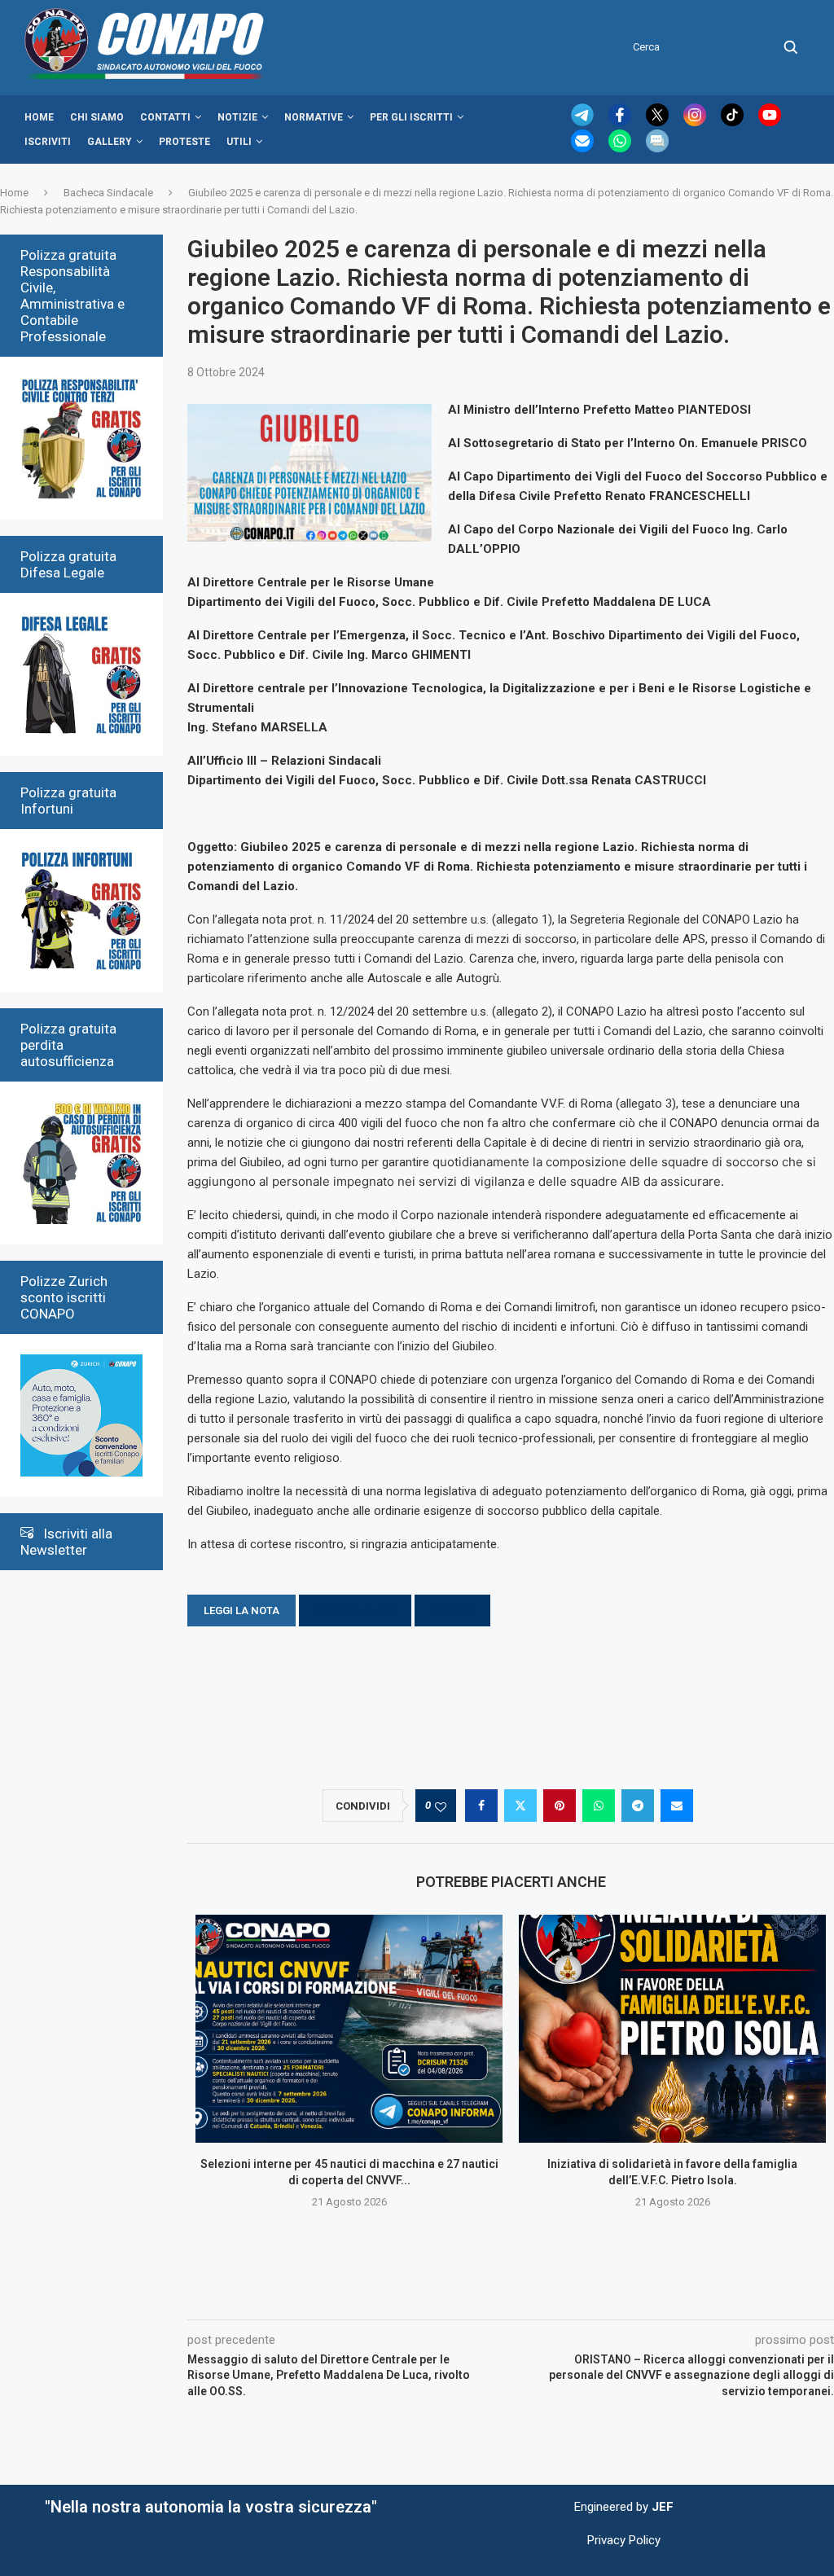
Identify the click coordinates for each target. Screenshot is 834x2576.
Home (39, 117)
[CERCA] (791, 47)
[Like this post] (441, 1806)
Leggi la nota (241, 1611)
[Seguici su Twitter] (659, 122)
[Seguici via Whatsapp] (621, 148)
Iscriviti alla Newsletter (66, 1542)
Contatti (165, 117)
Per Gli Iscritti (411, 117)
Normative (314, 117)
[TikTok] (734, 122)
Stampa (452, 1611)
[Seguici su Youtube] (770, 122)
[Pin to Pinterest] (560, 1806)
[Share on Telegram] (638, 1806)
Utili (239, 142)
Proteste (184, 142)
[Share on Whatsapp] (599, 1806)
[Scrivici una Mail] (584, 148)
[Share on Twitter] (520, 1806)
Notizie (237, 117)
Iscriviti (48, 142)
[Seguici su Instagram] (696, 122)
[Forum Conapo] (657, 148)
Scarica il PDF (355, 1611)
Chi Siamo (97, 117)
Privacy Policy (624, 2540)
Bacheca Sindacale (108, 193)
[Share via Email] (677, 1806)
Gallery (110, 142)
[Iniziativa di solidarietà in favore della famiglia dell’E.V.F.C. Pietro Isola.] (672, 2029)
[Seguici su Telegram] (584, 122)
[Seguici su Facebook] (621, 122)
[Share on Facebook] (481, 1806)
